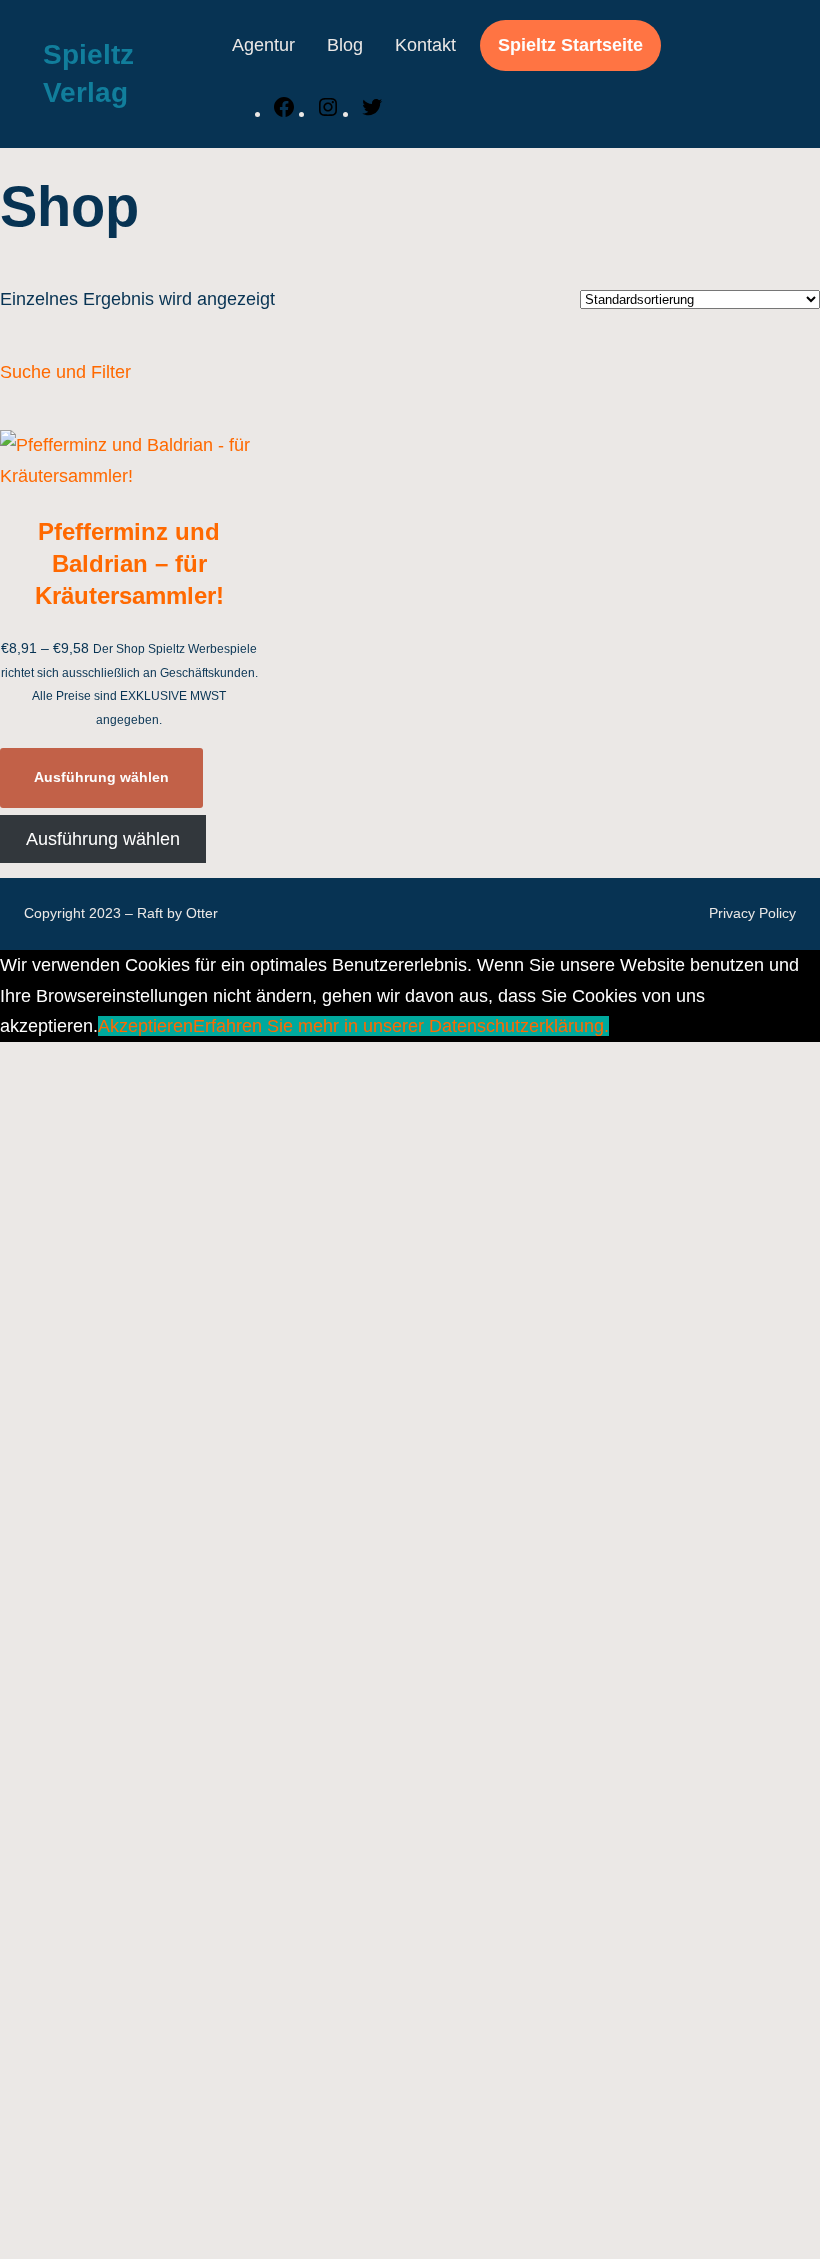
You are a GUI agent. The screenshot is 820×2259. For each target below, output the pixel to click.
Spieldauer (124, 1338)
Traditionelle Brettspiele (214, 1797)
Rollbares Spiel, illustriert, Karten (246, 1124)
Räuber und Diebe (189, 2103)
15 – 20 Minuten (185, 1369)
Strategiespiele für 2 (196, 1767)
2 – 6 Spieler (171, 726)
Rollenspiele (165, 1705)
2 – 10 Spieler (171, 665)
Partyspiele (160, 1675)
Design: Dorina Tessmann (179, 1216)
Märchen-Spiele (139, 1277)
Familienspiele (178, 1583)
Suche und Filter (65, 372)
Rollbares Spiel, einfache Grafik (242, 1063)
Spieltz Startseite (570, 45)
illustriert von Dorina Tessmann (199, 1246)
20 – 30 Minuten (180, 1399)
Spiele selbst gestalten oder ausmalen (268, 1736)
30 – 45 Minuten (185, 1430)
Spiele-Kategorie (147, 1522)
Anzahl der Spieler (153, 635)
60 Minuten (160, 1461)
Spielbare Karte (178, 1155)
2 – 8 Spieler (166, 757)
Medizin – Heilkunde (186, 1950)
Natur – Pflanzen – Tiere (213, 2042)
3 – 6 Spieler (166, 849)
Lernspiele (157, 1644)
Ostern (103, 1308)
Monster (148, 1981)
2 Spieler (151, 788)
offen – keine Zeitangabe (215, 1491)
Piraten (144, 2072)
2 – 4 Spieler (166, 696)
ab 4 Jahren (163, 543)
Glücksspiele (167, 1614)
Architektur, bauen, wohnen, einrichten (268, 1889)
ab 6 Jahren (168, 573)
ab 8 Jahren (168, 604)
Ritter (137, 2134)
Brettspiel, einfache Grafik (219, 940)
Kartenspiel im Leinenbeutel (227, 1032)
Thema (109, 1858)
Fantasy (148, 1919)
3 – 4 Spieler (166, 818)
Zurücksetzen (47, 2244)
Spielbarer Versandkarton (217, 1185)
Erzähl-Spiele (169, 1552)
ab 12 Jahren (168, 512)
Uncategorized (134, 420)
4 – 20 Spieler (171, 879)
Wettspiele (158, 1828)
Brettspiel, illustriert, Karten (223, 1002)
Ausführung (121, 910)
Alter (98, 451)
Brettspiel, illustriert (192, 971)
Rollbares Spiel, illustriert (215, 1093)
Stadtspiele (160, 2164)
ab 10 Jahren (168, 482)
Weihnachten (168, 2195)
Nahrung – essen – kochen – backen (262, 2011)
